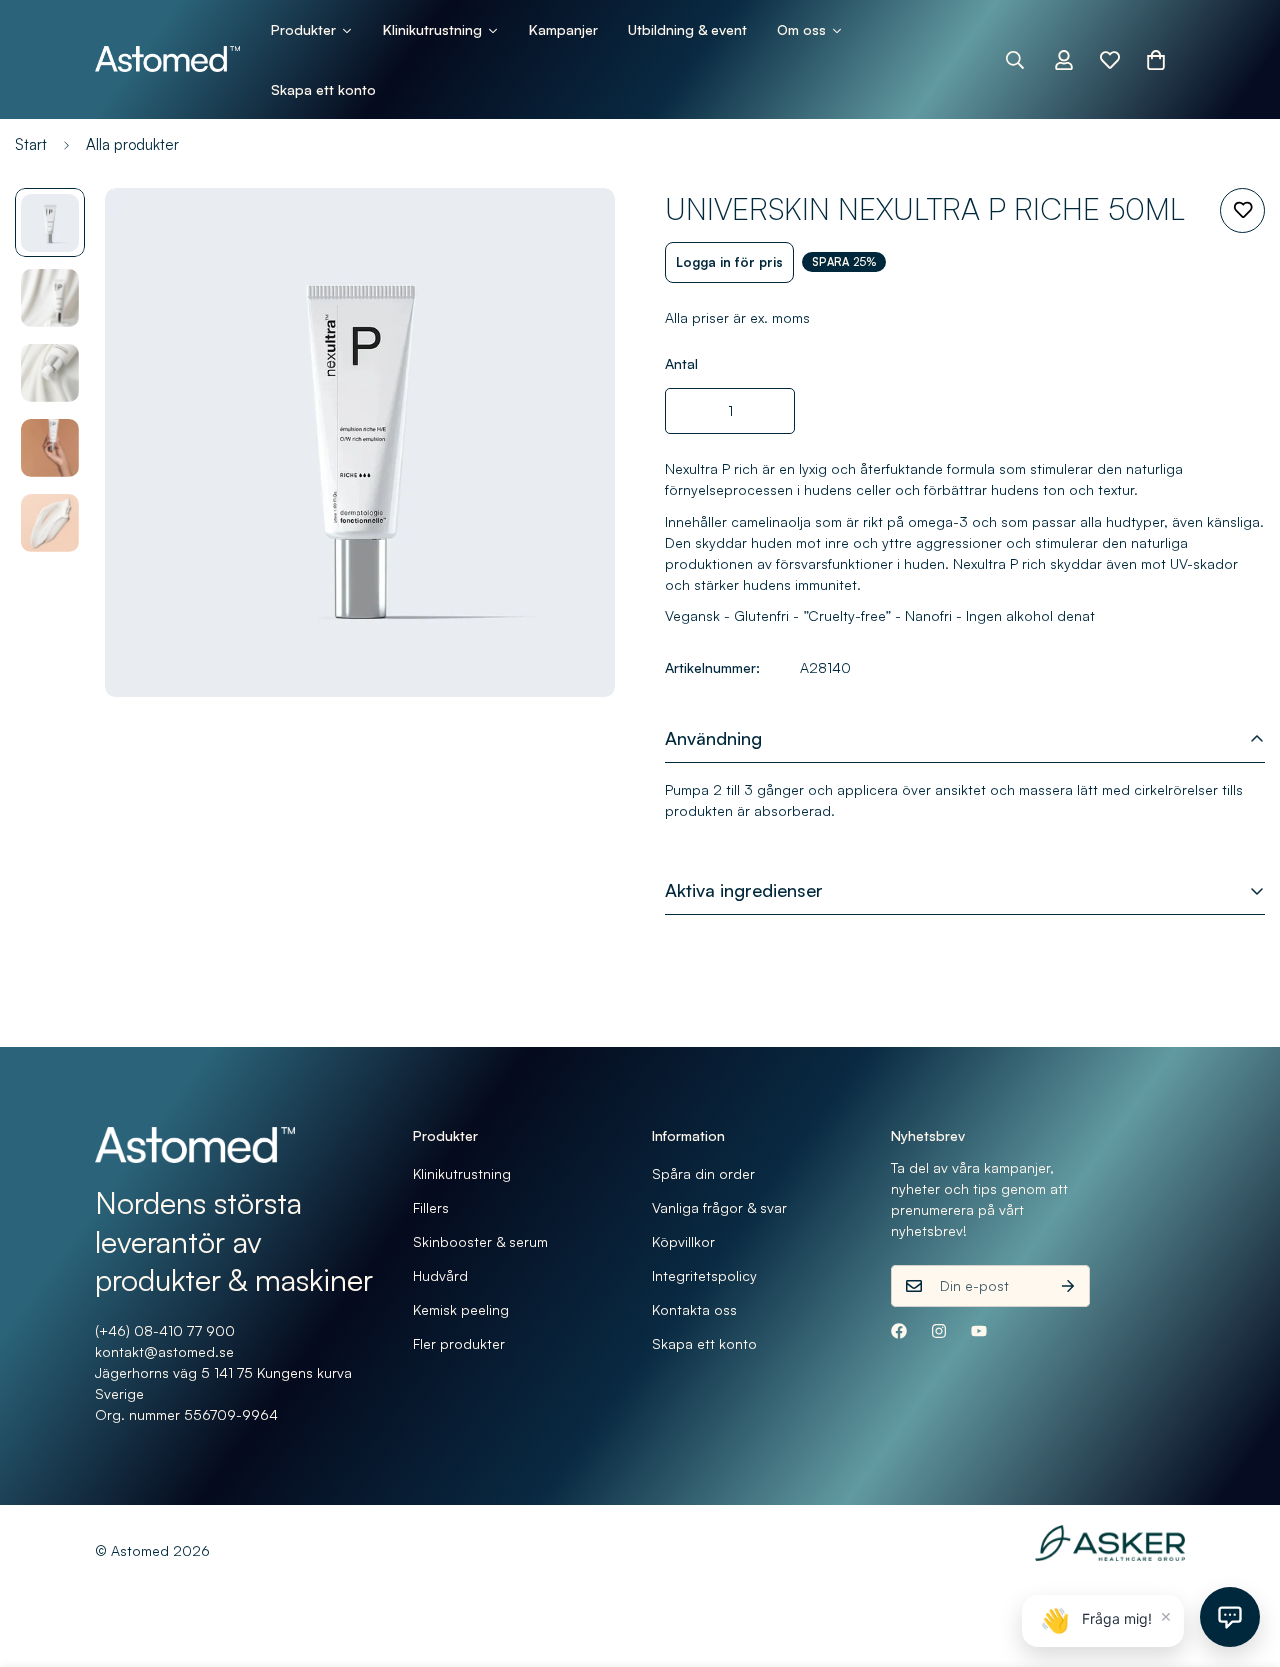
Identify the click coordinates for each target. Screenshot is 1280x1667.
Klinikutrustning (462, 1173)
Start (31, 144)
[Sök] (1015, 60)
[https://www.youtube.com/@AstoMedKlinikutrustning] (979, 1331)
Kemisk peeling (461, 1309)
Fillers (431, 1207)
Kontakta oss (694, 1309)
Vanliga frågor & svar (719, 1207)
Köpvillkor (683, 1241)
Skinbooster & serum (480, 1241)
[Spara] (1242, 210)
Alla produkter (132, 144)
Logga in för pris (729, 262)
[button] (1156, 60)
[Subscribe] (1068, 1286)
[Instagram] (939, 1331)
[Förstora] (572, 230)
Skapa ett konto (704, 1343)
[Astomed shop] (167, 60)
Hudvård (440, 1275)
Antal (681, 363)
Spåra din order (703, 1173)
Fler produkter (459, 1343)
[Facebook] (899, 1331)
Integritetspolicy (704, 1275)
